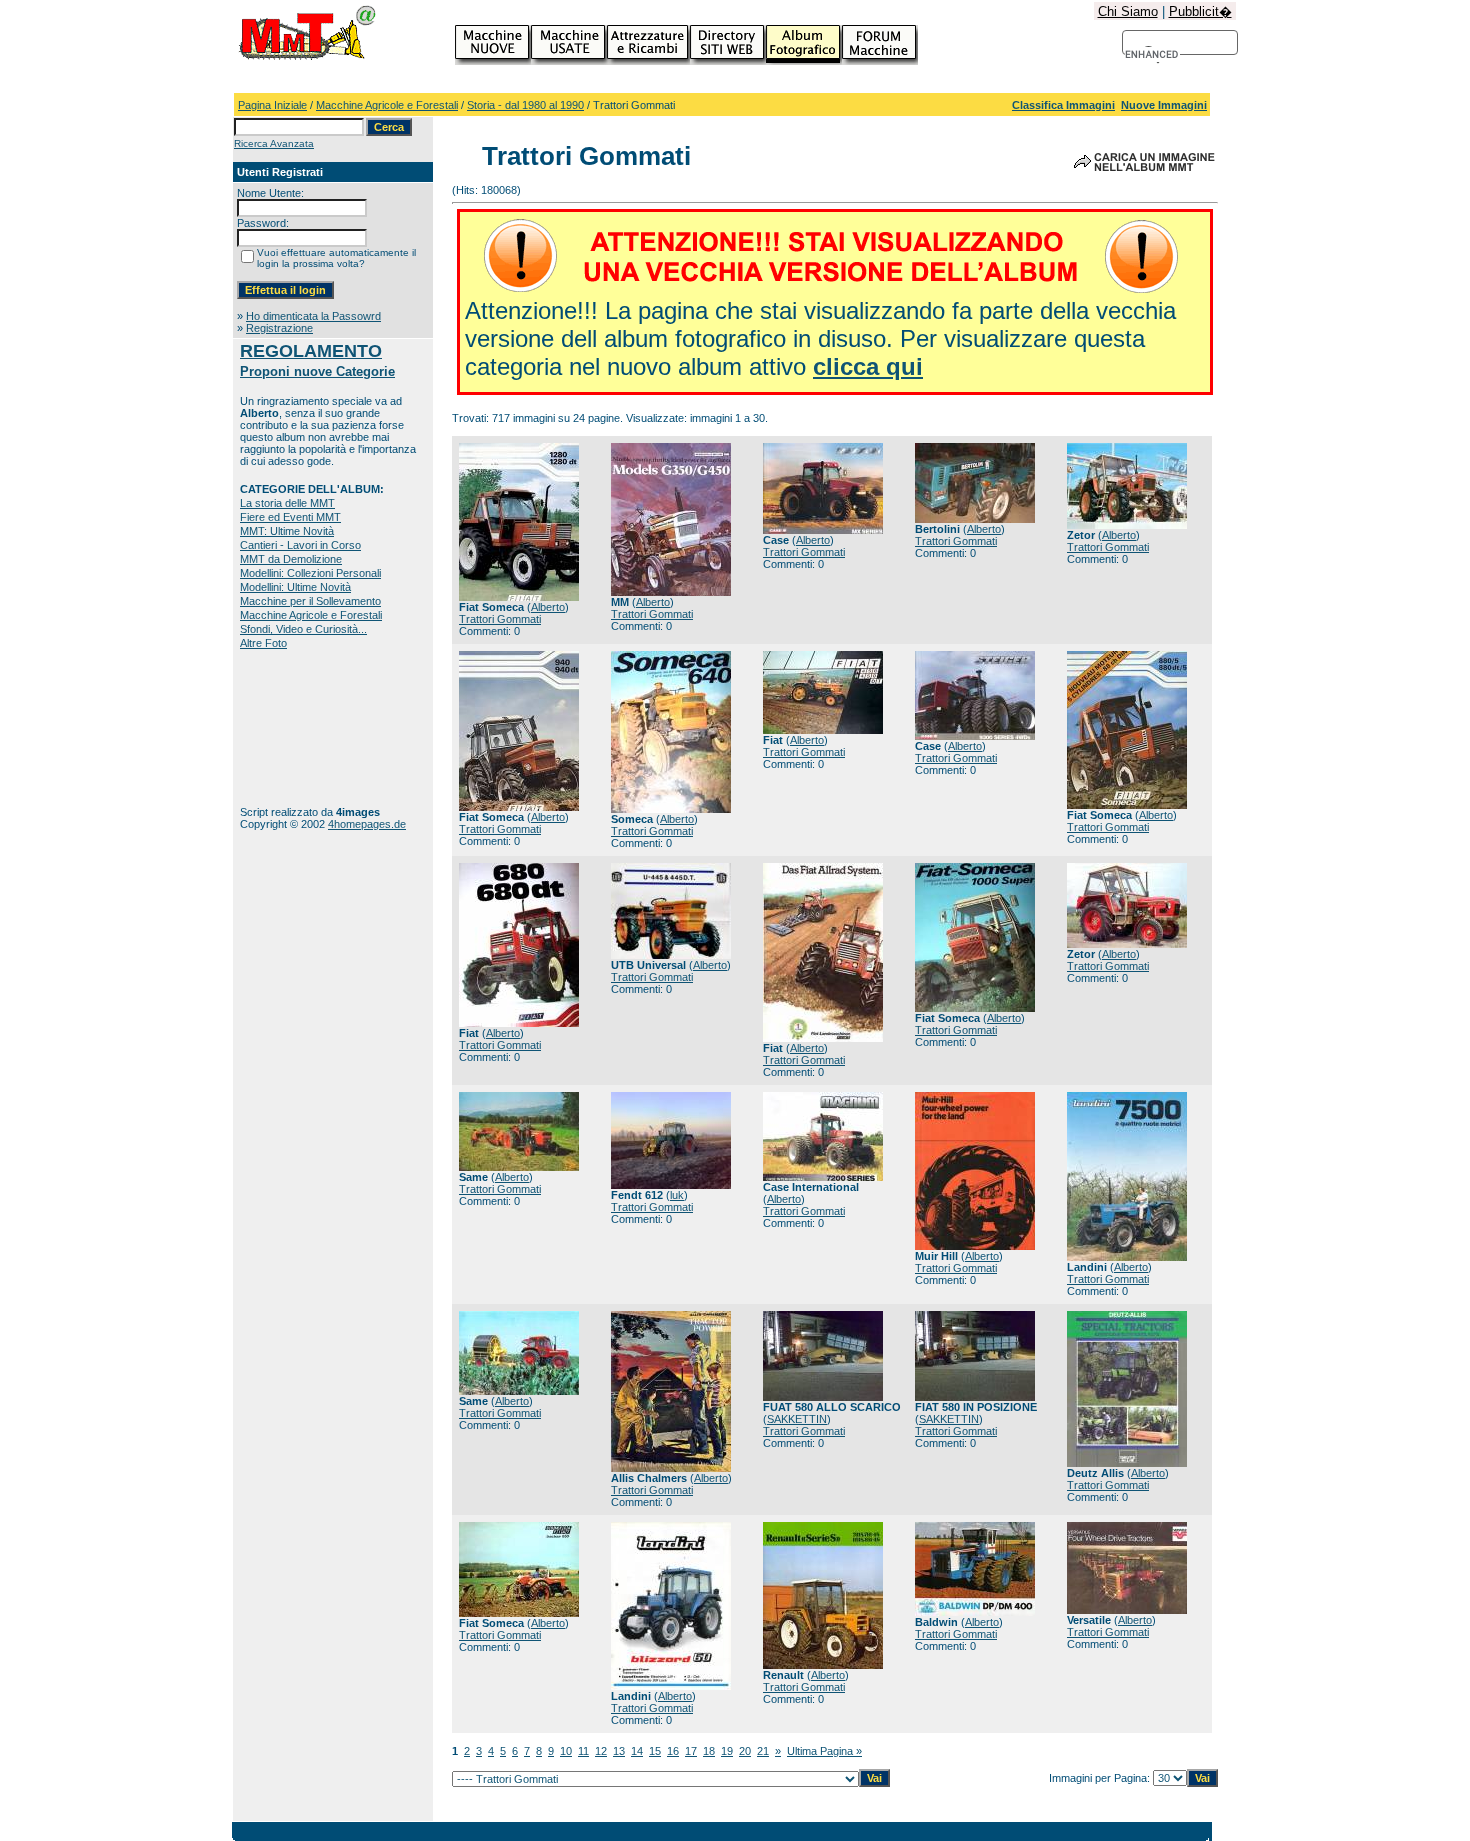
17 (691, 1751)
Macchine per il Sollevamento (310, 601)
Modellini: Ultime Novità (295, 587)
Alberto (548, 607)
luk (677, 1195)
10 (566, 1751)
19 (727, 1751)
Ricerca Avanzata (274, 143)
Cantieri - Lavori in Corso (300, 545)
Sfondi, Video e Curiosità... (303, 629)
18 (709, 1751)
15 (655, 1751)
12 (601, 1751)
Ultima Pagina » (824, 1751)
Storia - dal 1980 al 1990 (525, 105)
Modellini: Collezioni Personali (310, 573)
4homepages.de (367, 824)
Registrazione (279, 328)
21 (763, 1751)
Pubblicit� (1200, 11)
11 (583, 1751)
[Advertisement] (302, 727)
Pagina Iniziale (272, 105)
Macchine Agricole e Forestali (387, 105)
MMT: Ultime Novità (287, 531)
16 (673, 1751)
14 (637, 1751)
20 (745, 1751)
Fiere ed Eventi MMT (290, 517)
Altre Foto (263, 643)
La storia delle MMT (287, 503)
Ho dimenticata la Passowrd (313, 316)
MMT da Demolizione (291, 559)
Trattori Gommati (500, 619)
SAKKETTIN (797, 1419)
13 (619, 1751)
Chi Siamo (1128, 11)
